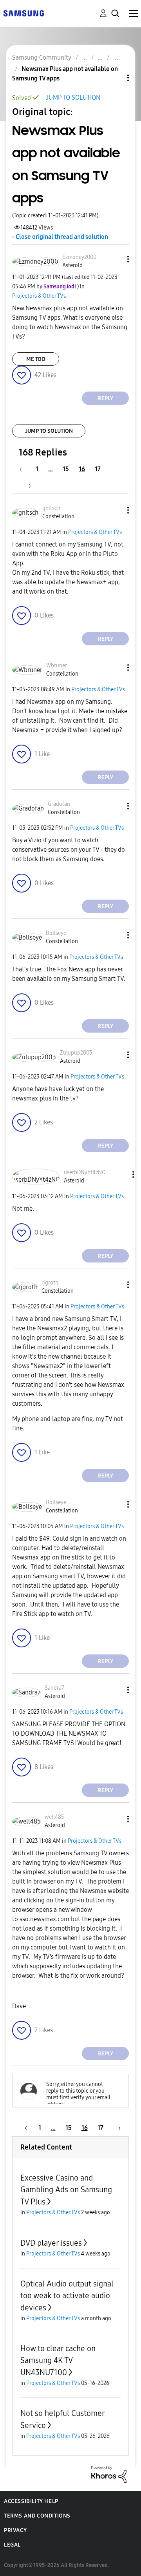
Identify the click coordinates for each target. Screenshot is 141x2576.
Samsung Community (42, 57)
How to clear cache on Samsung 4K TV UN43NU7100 (58, 2360)
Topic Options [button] (115, 78)
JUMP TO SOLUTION (73, 97)
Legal (12, 2545)
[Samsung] (23, 13)
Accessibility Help (31, 2501)
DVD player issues (51, 2243)
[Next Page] (27, 486)
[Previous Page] (25, 469)
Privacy (15, 2530)
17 (98, 469)
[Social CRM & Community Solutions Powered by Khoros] (109, 2474)
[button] (115, 259)
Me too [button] (36, 359)
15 (66, 469)
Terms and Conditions (37, 2516)
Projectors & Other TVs (39, 296)
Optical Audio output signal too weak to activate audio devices (67, 2296)
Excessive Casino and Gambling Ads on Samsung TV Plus (66, 2190)
